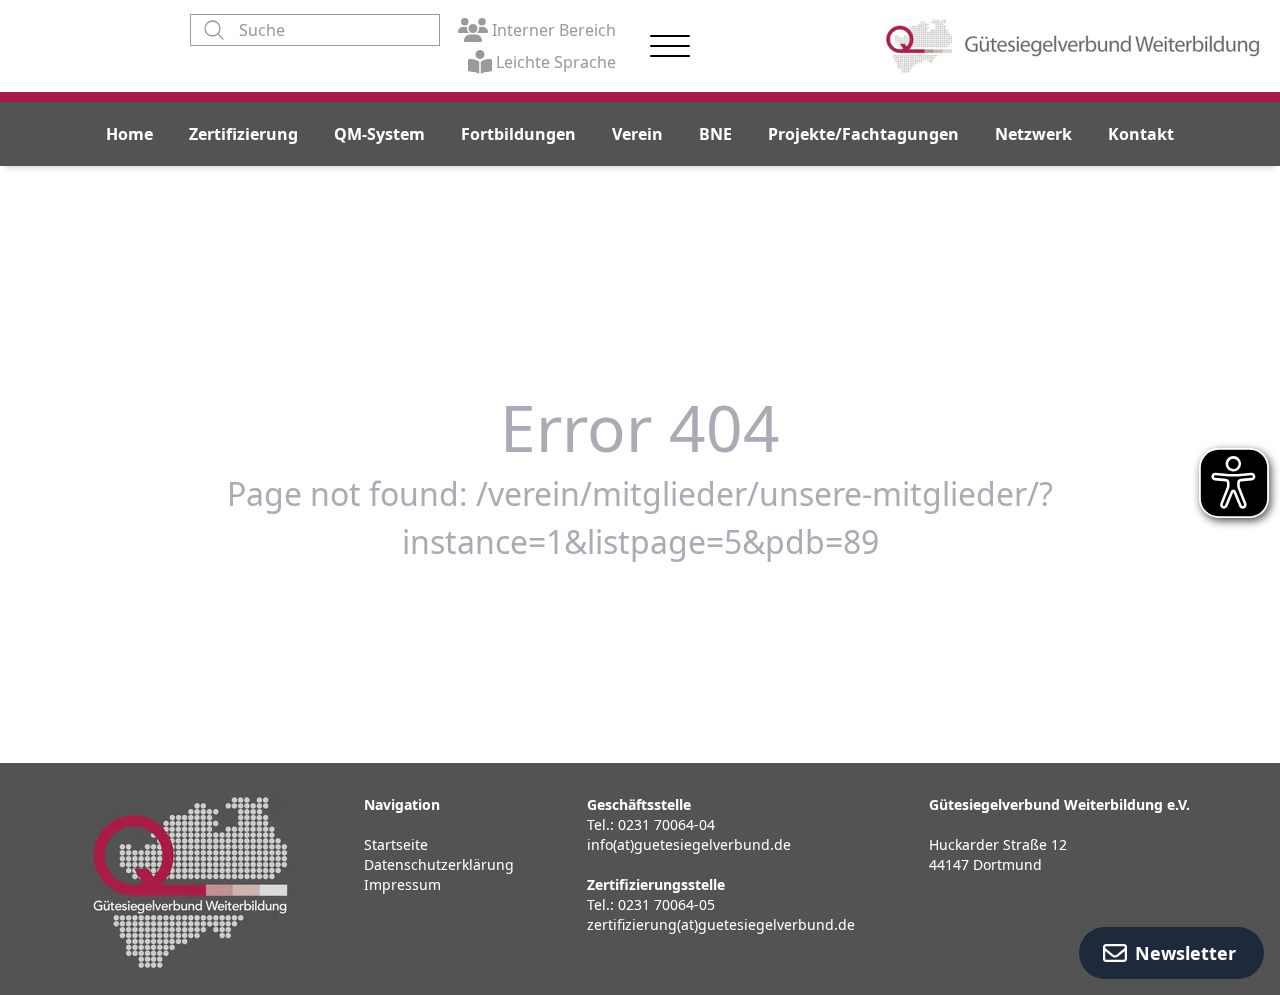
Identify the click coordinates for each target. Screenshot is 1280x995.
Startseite (396, 844)
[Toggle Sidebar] (670, 46)
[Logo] (1074, 46)
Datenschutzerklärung (439, 864)
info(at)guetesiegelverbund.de (689, 844)
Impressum (402, 884)
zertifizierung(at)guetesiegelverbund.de (721, 924)
